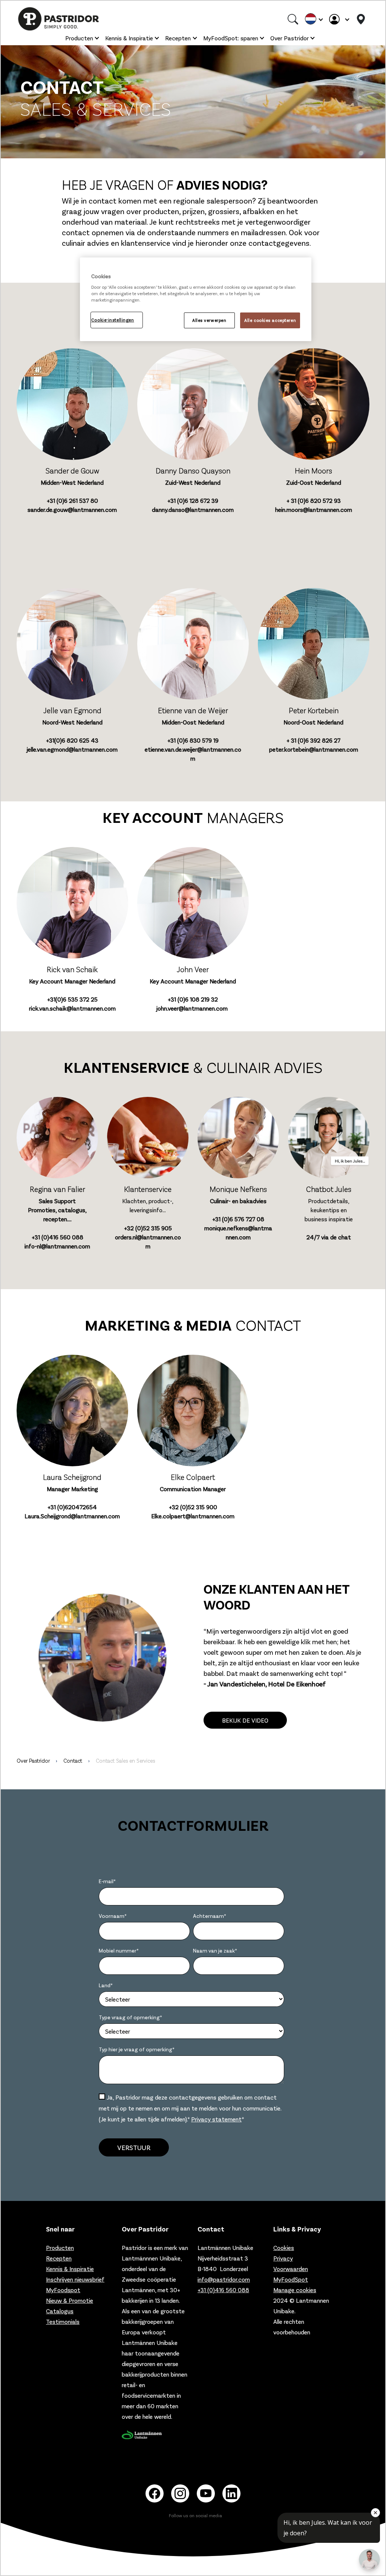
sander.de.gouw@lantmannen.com (72, 509)
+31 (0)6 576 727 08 (238, 1219)
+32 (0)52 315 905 (148, 1228)
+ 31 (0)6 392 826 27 (313, 740)
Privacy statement (216, 2119)
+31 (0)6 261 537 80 (72, 500)
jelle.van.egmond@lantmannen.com (72, 749)
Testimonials (63, 2321)
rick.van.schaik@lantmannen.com (72, 1008)
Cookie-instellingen (113, 320)
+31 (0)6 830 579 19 (193, 740)
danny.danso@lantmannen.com (193, 509)
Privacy (283, 2258)
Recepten (178, 38)
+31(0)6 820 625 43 (72, 740)
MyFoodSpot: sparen (231, 38)
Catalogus (60, 2311)
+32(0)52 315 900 (193, 1507)
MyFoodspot (63, 2290)
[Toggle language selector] (314, 19)
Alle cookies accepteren (270, 320)
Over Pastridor (289, 38)
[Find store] (361, 19)
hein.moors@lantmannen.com (314, 509)
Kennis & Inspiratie (129, 38)
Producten (79, 38)
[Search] (293, 19)
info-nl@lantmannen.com (57, 1246)
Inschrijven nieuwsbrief (75, 2279)
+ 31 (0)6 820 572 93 (314, 500)
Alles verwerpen (209, 320)
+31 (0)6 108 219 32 (193, 999)
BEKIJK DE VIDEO (245, 1720)
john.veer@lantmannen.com (192, 1008)
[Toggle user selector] (339, 19)
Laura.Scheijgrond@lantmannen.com (72, 1516)
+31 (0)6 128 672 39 (193, 500)
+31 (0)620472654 (72, 1507)
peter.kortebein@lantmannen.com (314, 749)
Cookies (284, 2247)
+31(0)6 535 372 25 (72, 999)
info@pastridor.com (224, 2279)
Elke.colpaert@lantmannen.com (193, 1516)
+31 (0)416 (57, 1237)
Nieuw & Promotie (70, 2300)
